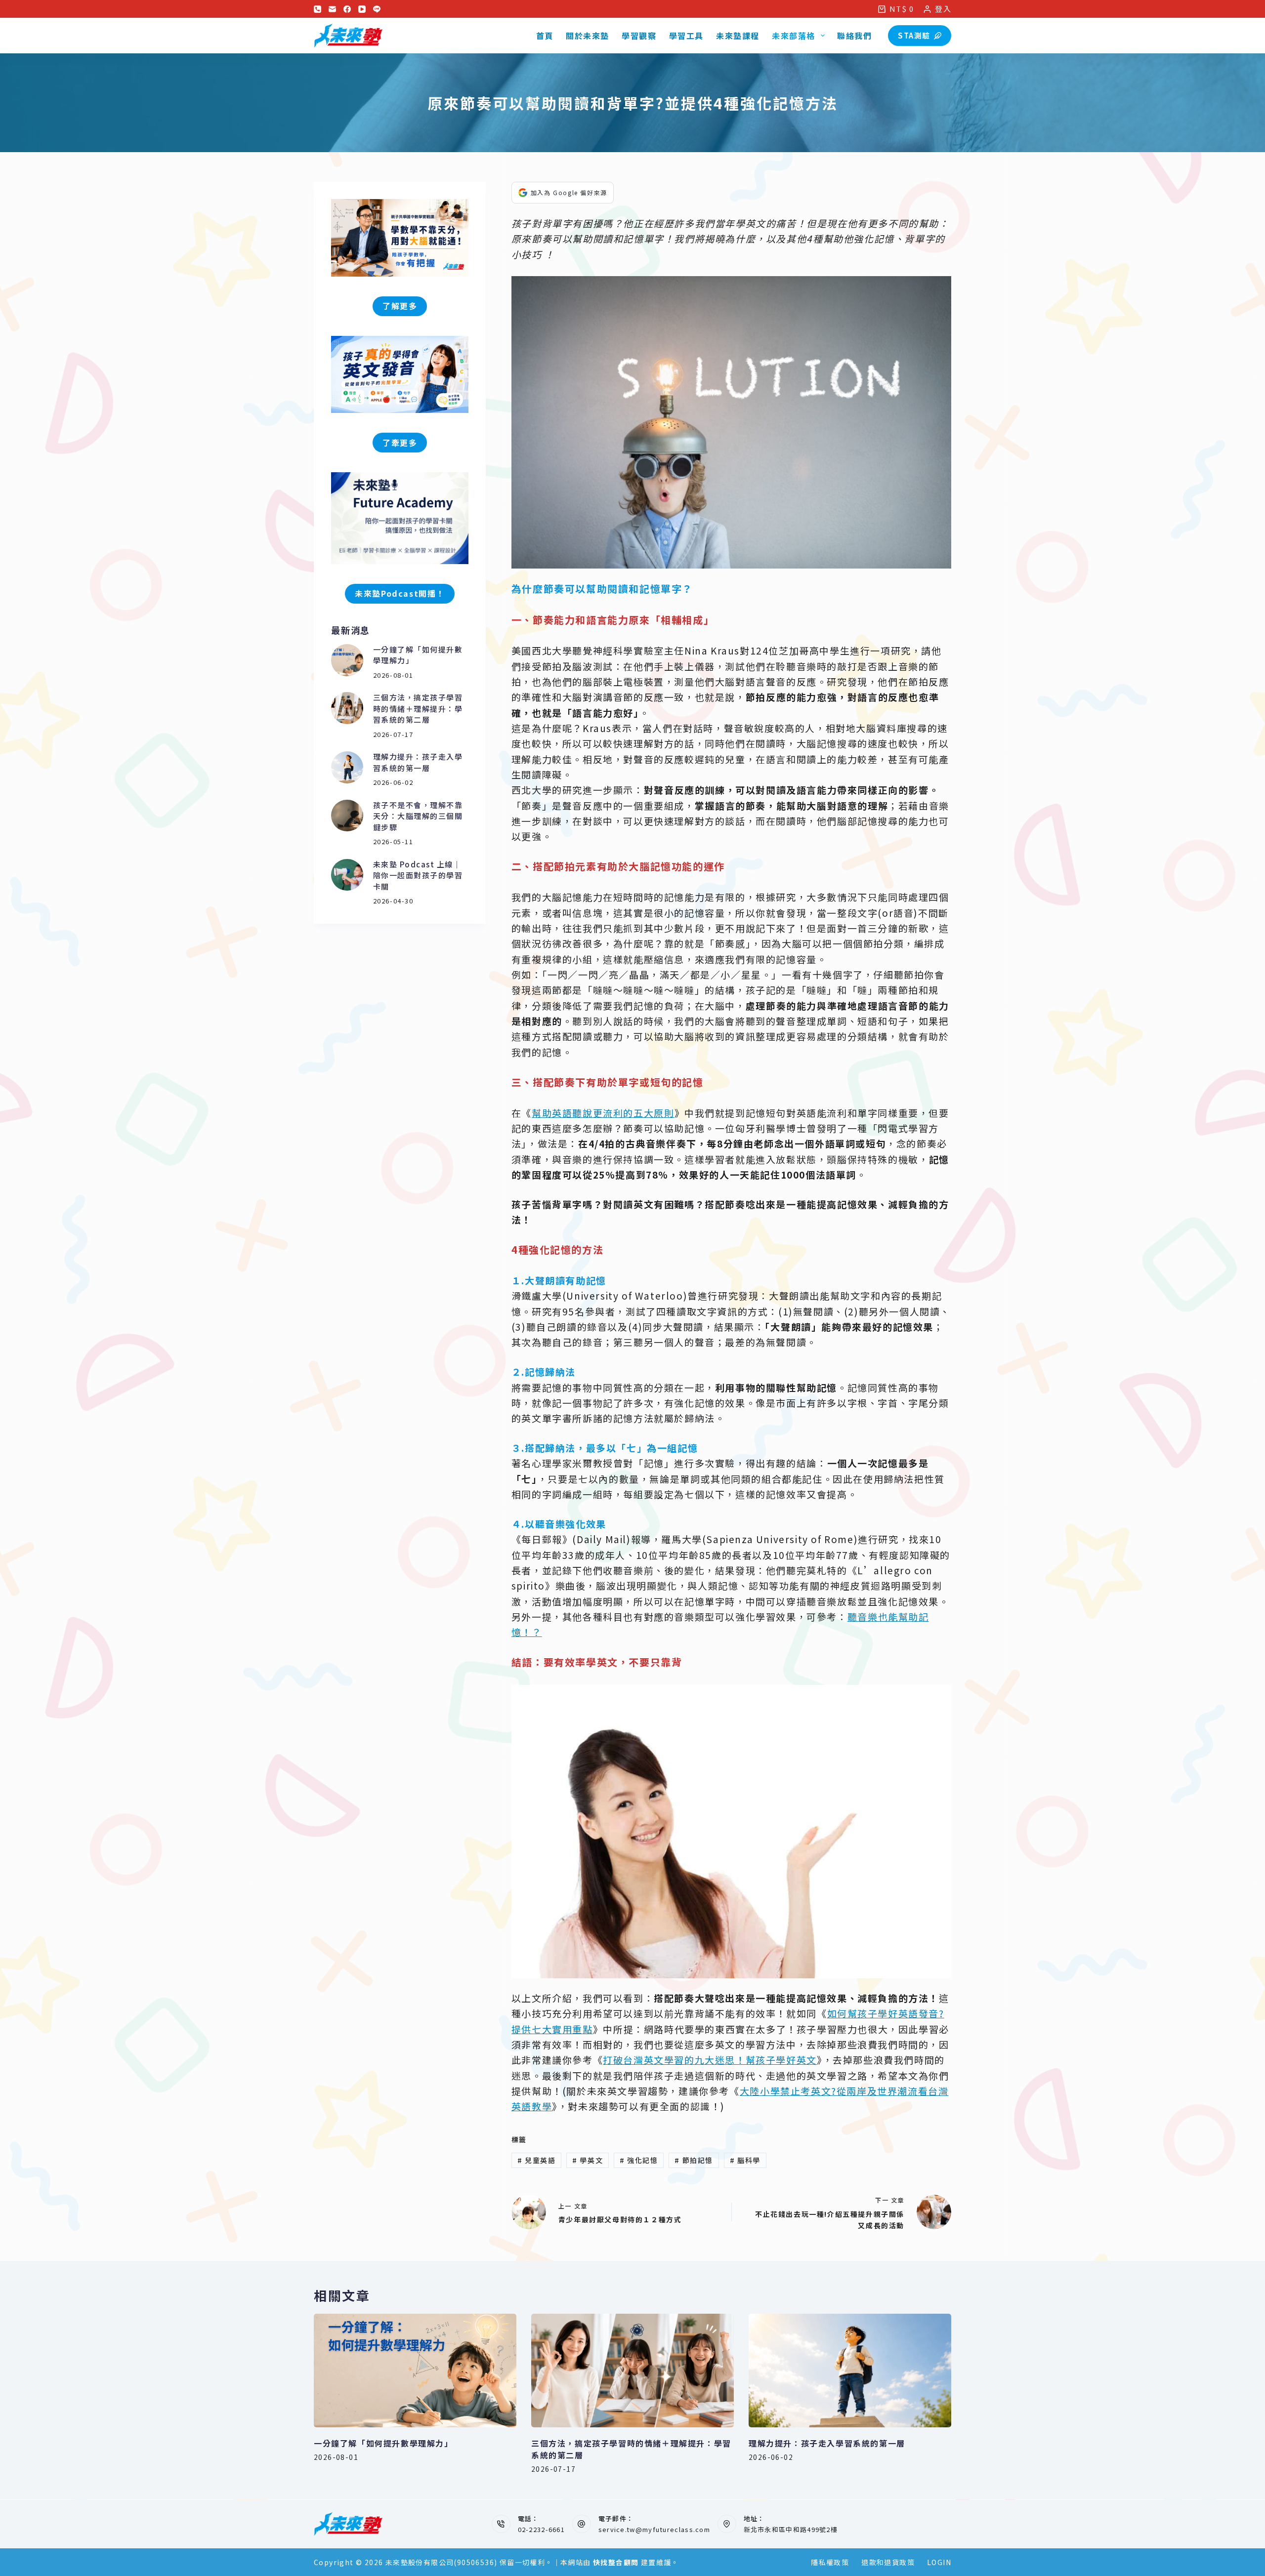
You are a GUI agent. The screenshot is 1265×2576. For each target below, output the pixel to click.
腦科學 (745, 2160)
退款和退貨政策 (888, 2562)
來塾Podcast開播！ (400, 593)
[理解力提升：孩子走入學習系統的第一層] (347, 767)
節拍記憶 (694, 2160)
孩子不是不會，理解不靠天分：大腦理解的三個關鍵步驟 (418, 816)
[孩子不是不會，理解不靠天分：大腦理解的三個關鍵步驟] (347, 816)
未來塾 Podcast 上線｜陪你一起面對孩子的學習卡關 (418, 875)
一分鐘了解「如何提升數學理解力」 (383, 2443)
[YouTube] (362, 9)
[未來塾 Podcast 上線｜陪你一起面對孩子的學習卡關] (347, 875)
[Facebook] (347, 9)
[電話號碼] (317, 9)
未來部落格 (794, 36)
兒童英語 (537, 2160)
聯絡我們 (854, 36)
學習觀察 (639, 36)
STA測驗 (914, 35)
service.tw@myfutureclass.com (654, 2529)
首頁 (545, 36)
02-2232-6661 (542, 2529)
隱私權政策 (830, 2562)
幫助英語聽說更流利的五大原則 (603, 1113)
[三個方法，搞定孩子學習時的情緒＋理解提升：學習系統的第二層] (347, 708)
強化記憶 (639, 2160)
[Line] (377, 9)
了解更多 (400, 306)
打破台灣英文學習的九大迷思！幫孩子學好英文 (710, 2060)
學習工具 (686, 36)
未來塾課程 (738, 36)
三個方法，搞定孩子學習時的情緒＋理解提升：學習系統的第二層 (418, 708)
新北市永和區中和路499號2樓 (791, 2529)
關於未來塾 (588, 36)
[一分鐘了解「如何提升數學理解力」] (347, 660)
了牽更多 (400, 443)
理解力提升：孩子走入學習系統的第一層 (418, 762)
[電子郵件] (332, 9)
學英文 (588, 2160)
